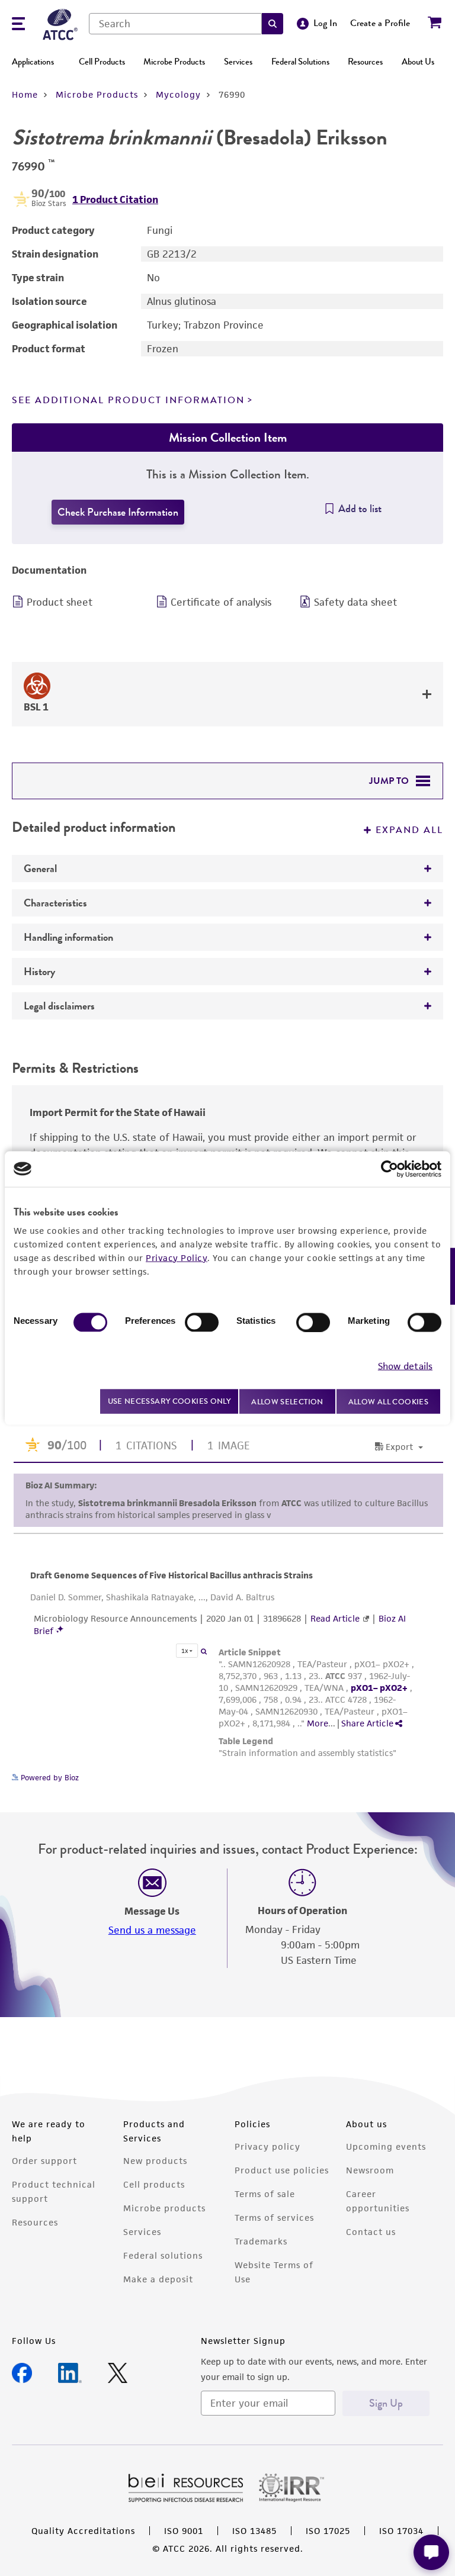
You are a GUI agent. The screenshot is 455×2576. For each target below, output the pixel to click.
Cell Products (102, 62)
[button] (273, 24)
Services (238, 62)
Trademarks (261, 2241)
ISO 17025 (328, 2531)
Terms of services (274, 2218)
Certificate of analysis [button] (221, 602)
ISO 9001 (184, 2531)
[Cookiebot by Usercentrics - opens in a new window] (390, 1169)
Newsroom (370, 2170)
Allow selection (287, 1401)
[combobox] (175, 24)
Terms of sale (265, 2194)
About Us (418, 62)
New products (155, 2161)
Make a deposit (158, 2279)
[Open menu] (18, 25)
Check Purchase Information (118, 512)
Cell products (154, 2184)
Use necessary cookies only (169, 1401)
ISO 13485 (254, 2531)
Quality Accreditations (83, 2531)
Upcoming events (386, 2146)
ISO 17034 (401, 2531)
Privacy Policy (177, 1257)
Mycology (178, 94)
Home (25, 94)
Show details (405, 1366)
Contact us (371, 2232)
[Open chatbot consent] (431, 2552)
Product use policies (282, 2170)
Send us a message (152, 1930)
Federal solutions (163, 2255)
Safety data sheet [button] (355, 602)
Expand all (409, 830)
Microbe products (164, 2208)
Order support (44, 2161)
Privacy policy (267, 2146)
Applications (33, 62)
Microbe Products (174, 62)
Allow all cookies (388, 1401)
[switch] (202, 1322)
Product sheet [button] (60, 602)
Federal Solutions (300, 62)
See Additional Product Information (128, 400)
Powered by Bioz (49, 1778)
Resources (365, 62)
